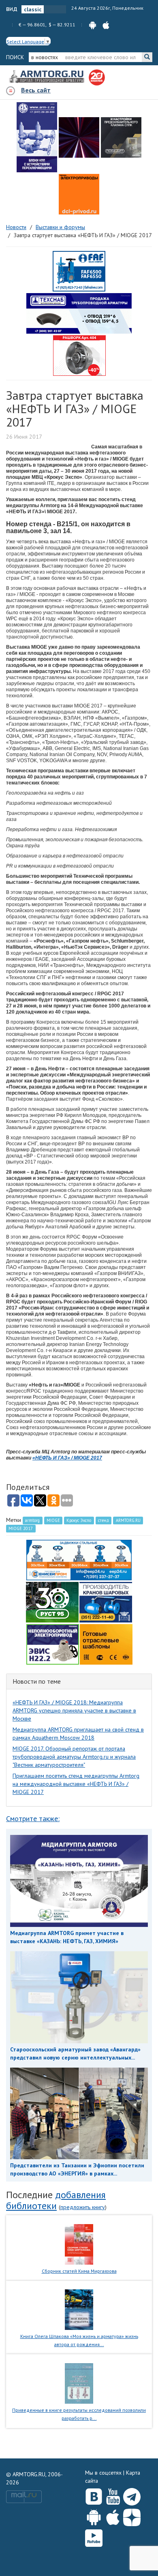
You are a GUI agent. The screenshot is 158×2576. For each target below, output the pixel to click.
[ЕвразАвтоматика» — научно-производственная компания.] (53, 1644)
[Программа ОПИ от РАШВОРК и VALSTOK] (79, 355)
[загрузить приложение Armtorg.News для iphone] (106, 25)
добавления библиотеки (56, 2200)
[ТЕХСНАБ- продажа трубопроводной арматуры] (79, 313)
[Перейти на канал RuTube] (94, 2536)
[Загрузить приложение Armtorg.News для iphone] (113, 2516)
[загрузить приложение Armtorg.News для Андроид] (93, 25)
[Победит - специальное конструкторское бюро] (121, 137)
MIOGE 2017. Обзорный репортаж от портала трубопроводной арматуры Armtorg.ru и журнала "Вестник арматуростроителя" (74, 1757)
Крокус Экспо (79, 1520)
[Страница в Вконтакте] (94, 2495)
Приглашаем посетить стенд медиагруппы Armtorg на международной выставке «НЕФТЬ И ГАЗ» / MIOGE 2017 (76, 1784)
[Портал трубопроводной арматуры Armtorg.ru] (47, 77)
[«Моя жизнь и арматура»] (79, 2309)
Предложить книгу (83, 2207)
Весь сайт (36, 90)
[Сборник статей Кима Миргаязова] (79, 2244)
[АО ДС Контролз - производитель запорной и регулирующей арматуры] (79, 137)
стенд (104, 1520)
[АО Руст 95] (52, 1601)
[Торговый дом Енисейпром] (79, 1559)
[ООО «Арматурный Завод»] (37, 137)
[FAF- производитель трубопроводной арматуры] (79, 271)
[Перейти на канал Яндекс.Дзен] (132, 2516)
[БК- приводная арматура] (79, 194)
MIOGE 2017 (21, 1528)
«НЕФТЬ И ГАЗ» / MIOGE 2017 (67, 1458)
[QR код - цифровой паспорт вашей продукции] (106, 1644)
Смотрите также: (33, 1818)
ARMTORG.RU (128, 1520)
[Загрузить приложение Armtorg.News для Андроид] (94, 2516)
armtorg (32, 1520)
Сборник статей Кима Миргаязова (79, 2271)
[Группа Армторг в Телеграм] (132, 2495)
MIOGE (53, 1520)
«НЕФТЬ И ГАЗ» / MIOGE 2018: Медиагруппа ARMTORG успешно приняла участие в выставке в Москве (74, 1710)
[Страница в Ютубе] (113, 2495)
